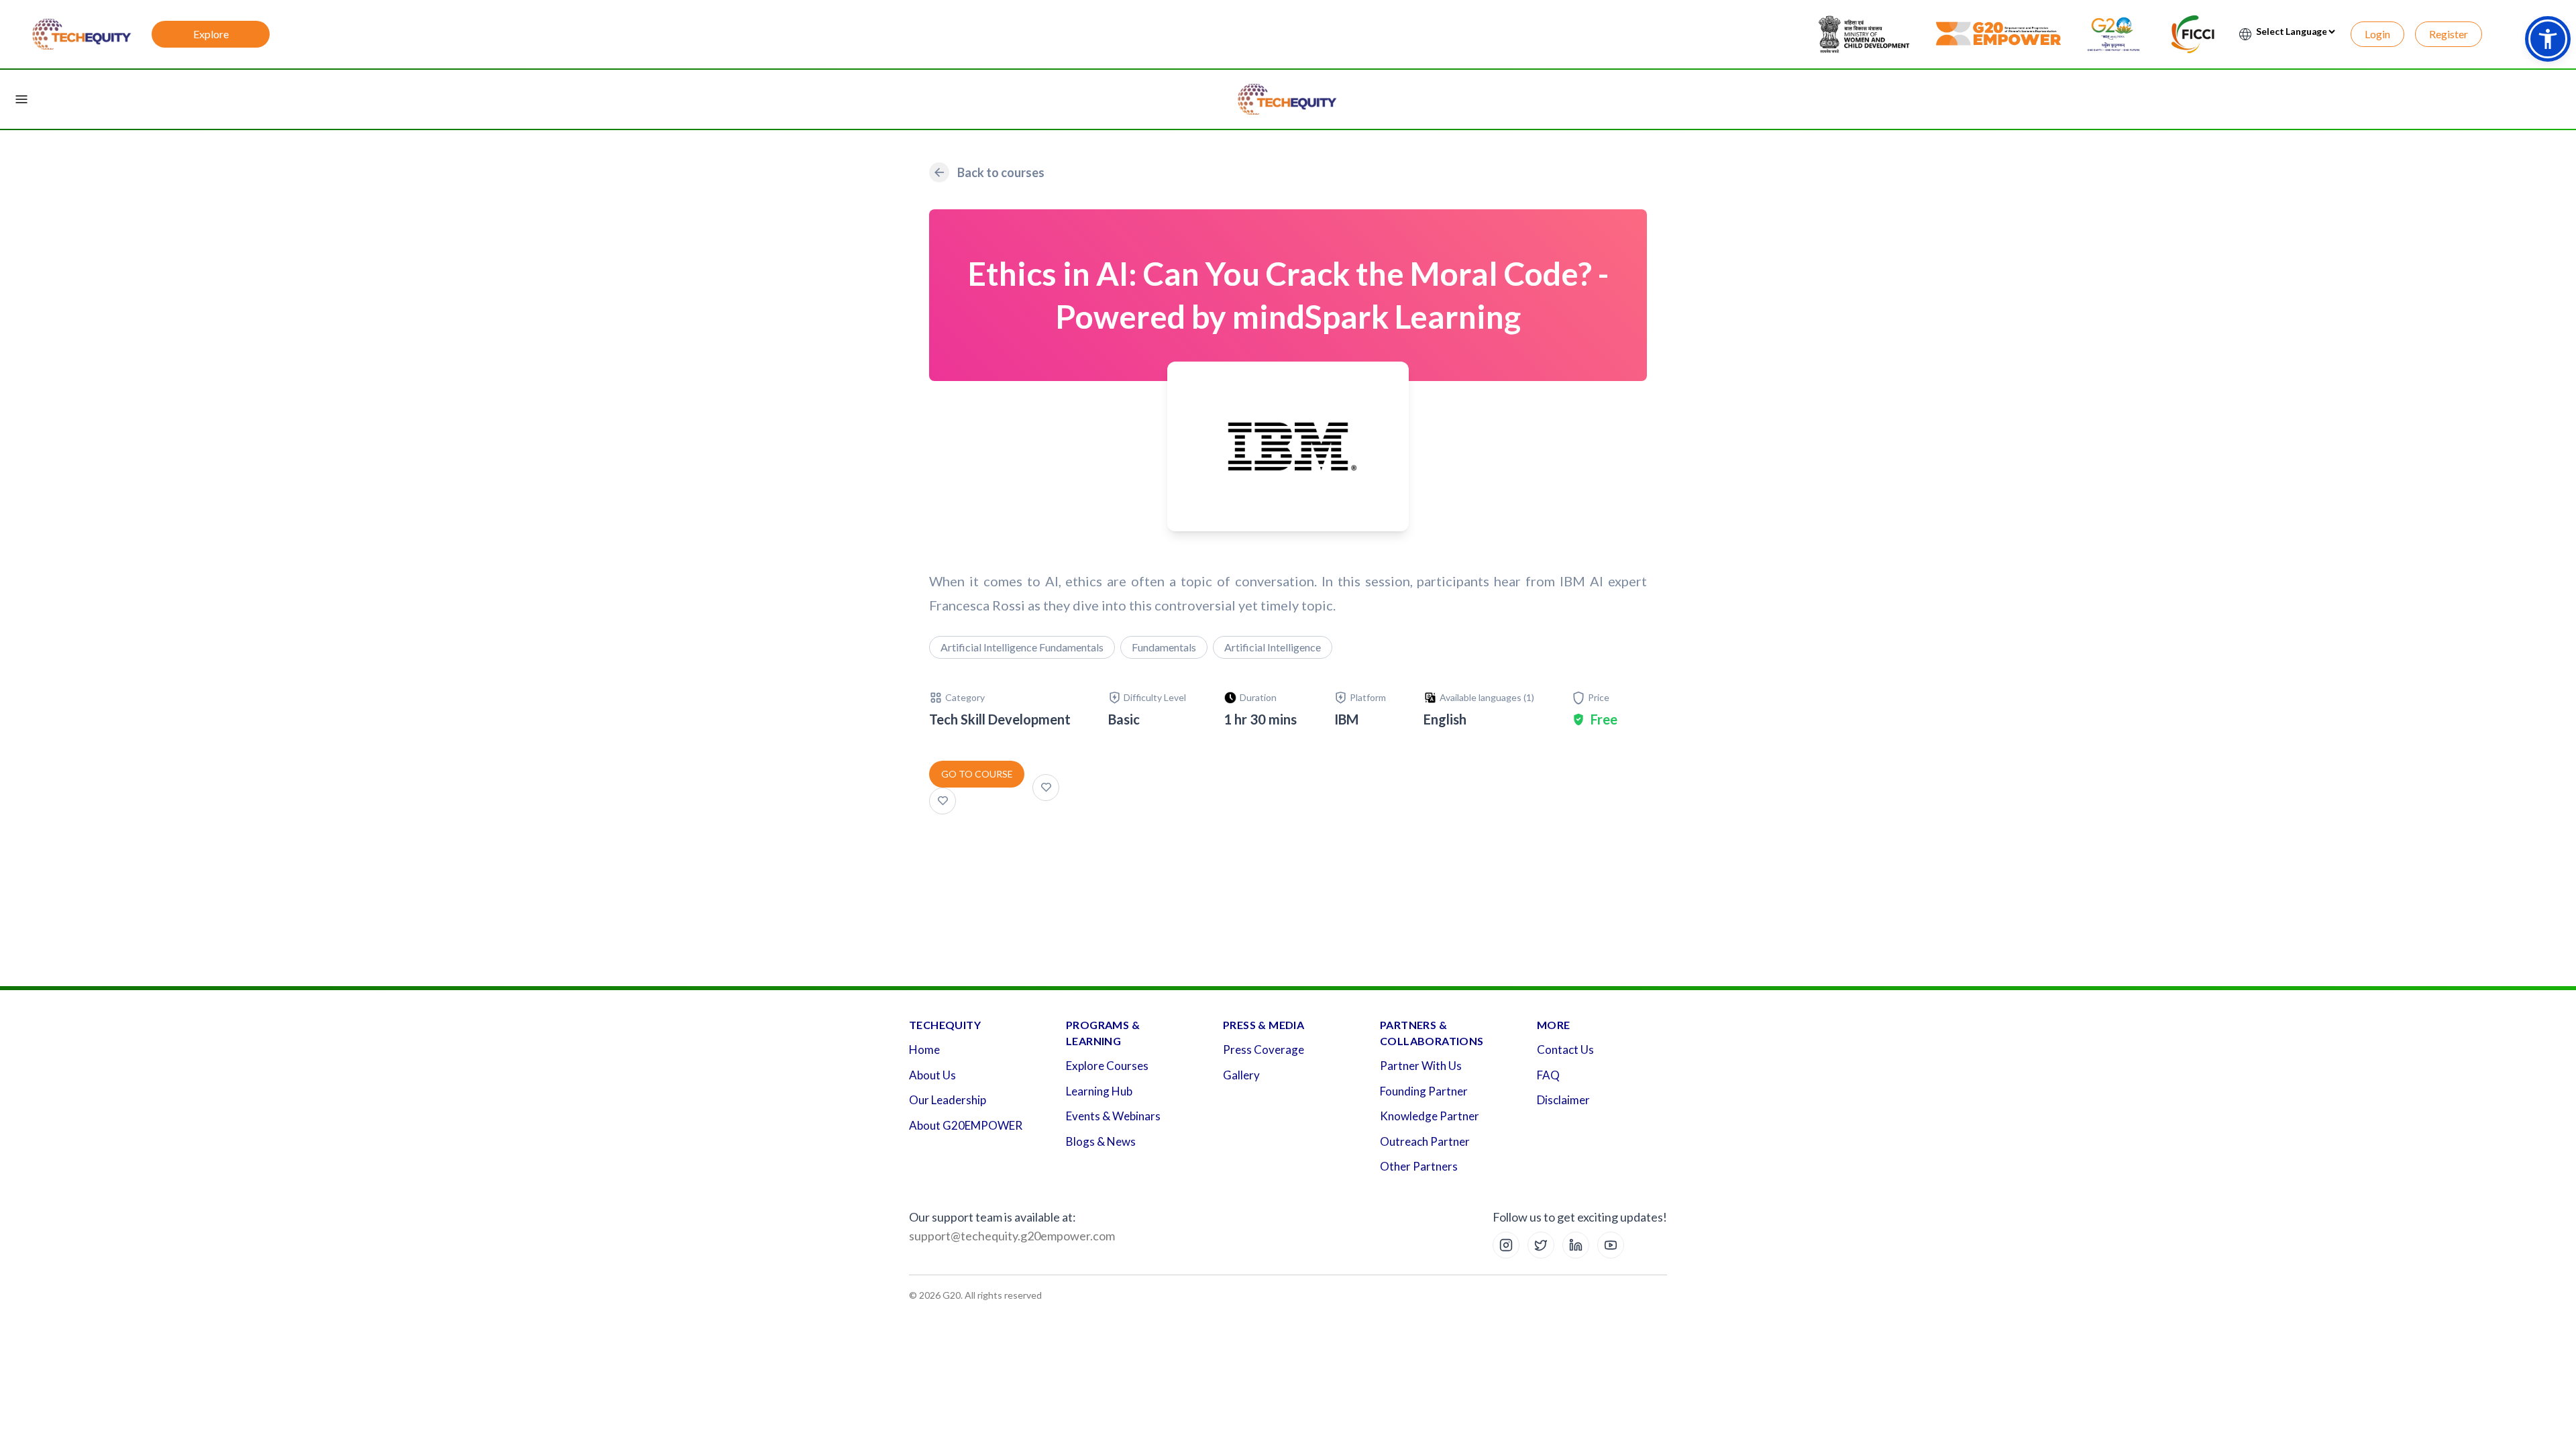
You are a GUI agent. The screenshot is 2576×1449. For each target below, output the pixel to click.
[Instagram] (1506, 1245)
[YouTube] (1611, 1245)
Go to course (977, 774)
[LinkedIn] (1576, 1245)
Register (2449, 34)
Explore (211, 34)
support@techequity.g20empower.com (1012, 1236)
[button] (2548, 39)
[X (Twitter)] (1541, 1245)
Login (2377, 34)
